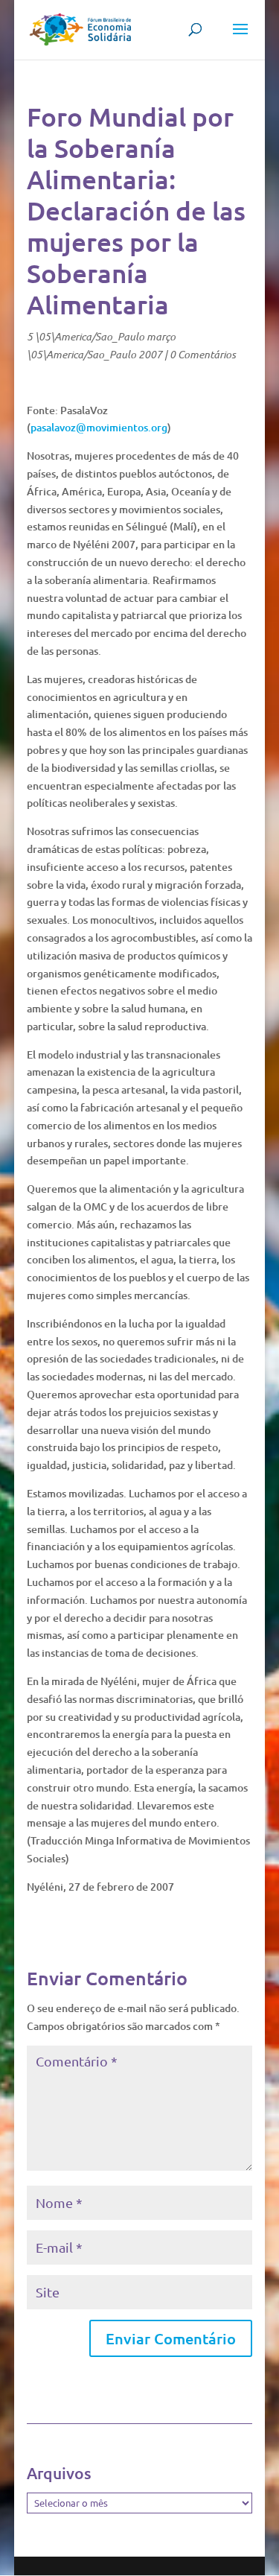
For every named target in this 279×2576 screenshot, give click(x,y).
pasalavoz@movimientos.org (99, 427)
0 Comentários (203, 354)
